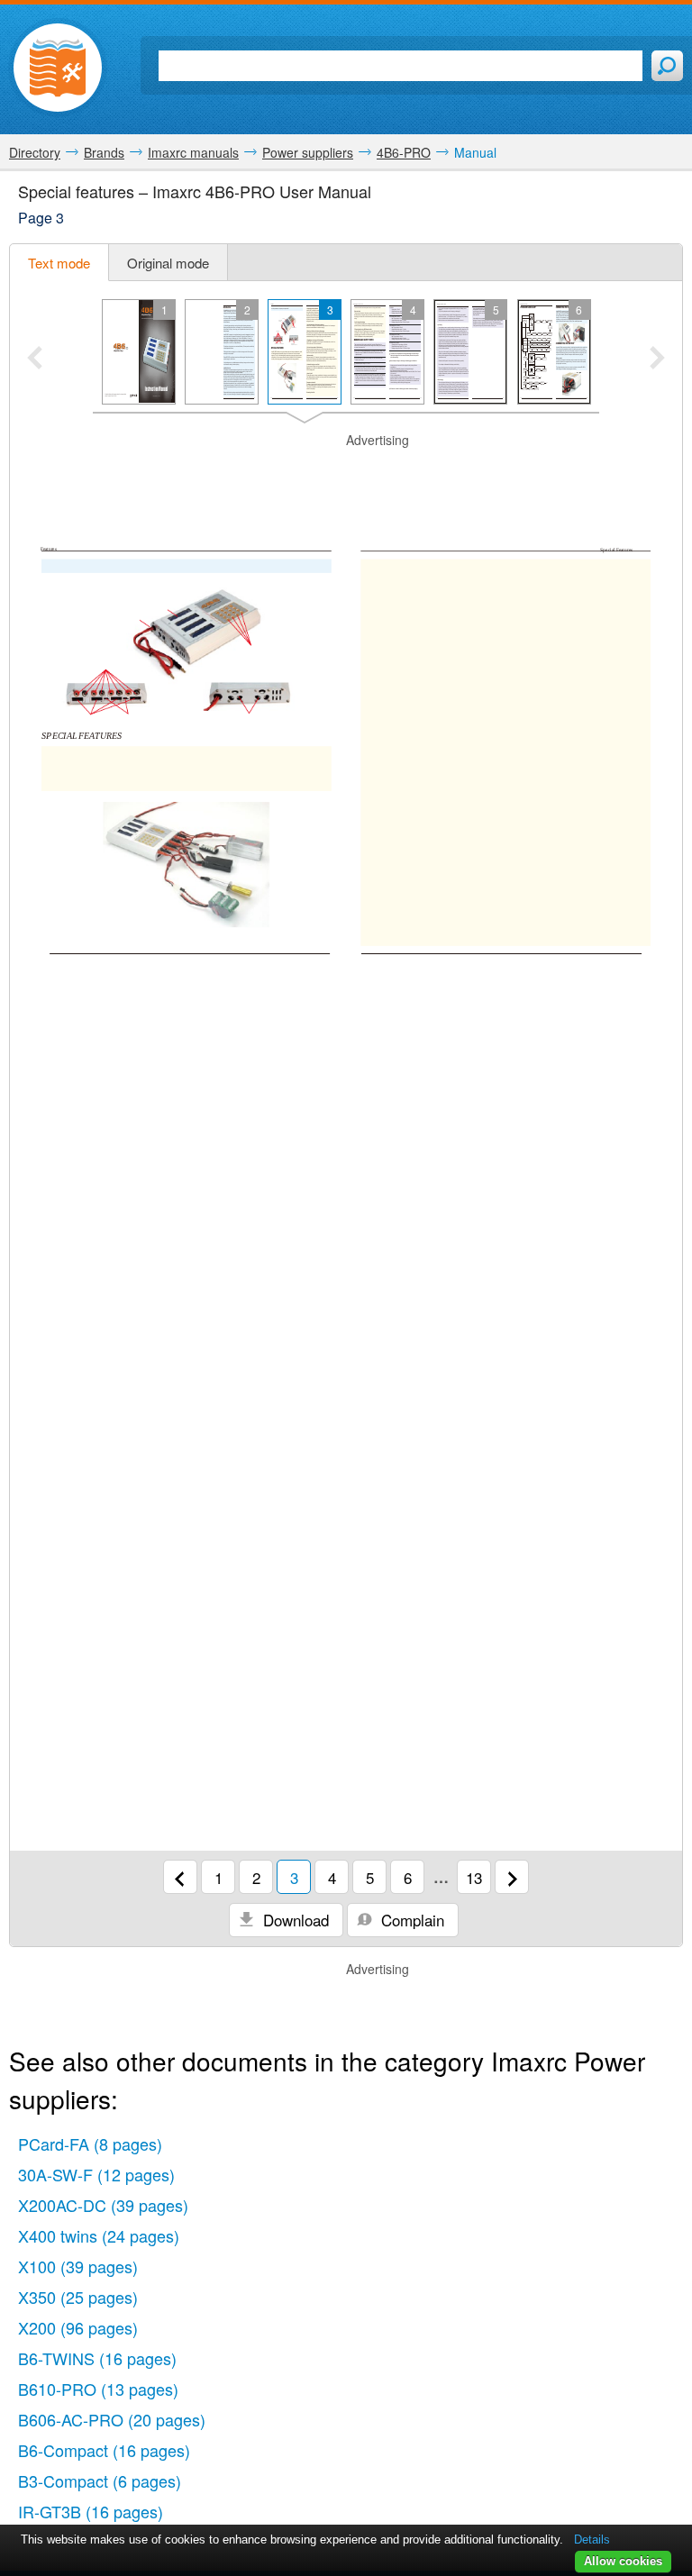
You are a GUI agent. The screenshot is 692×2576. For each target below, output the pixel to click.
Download (294, 1920)
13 (474, 1877)
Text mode (59, 263)
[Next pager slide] (657, 360)
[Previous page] (180, 1877)
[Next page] (512, 1877)
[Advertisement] (346, 477)
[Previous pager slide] (35, 360)
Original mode (168, 263)
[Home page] (58, 68)
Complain (410, 1920)
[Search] (667, 66)
